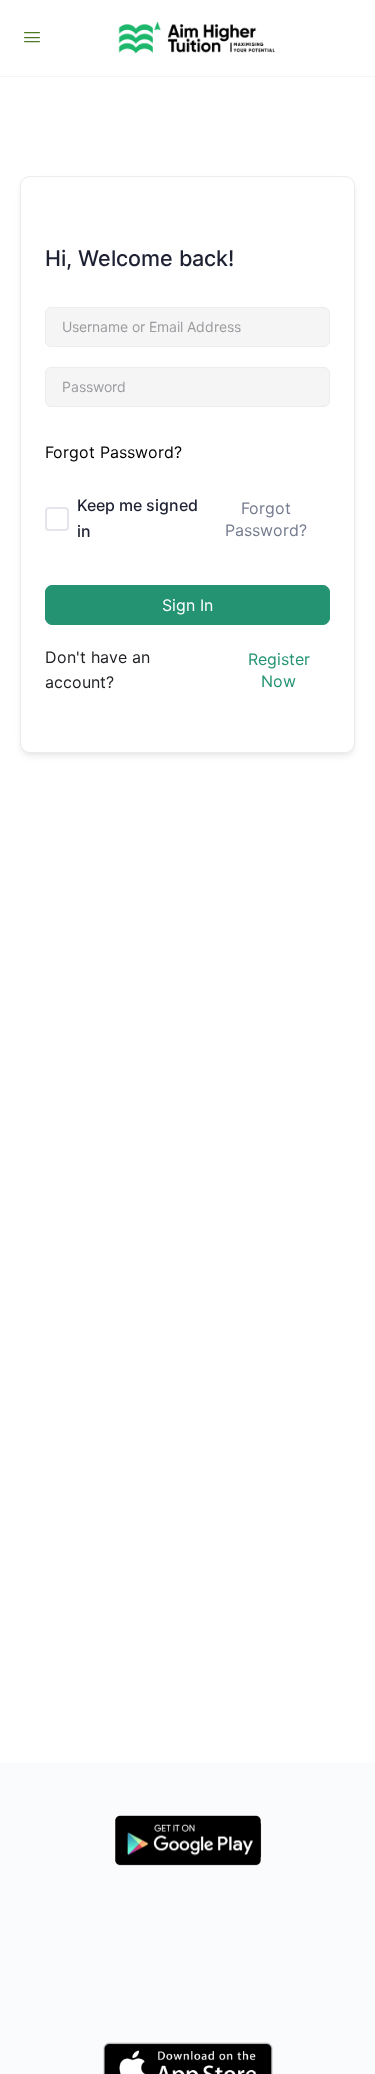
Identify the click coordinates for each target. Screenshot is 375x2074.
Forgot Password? (113, 452)
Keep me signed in (137, 518)
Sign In (187, 605)
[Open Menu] (32, 36)
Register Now (279, 670)
